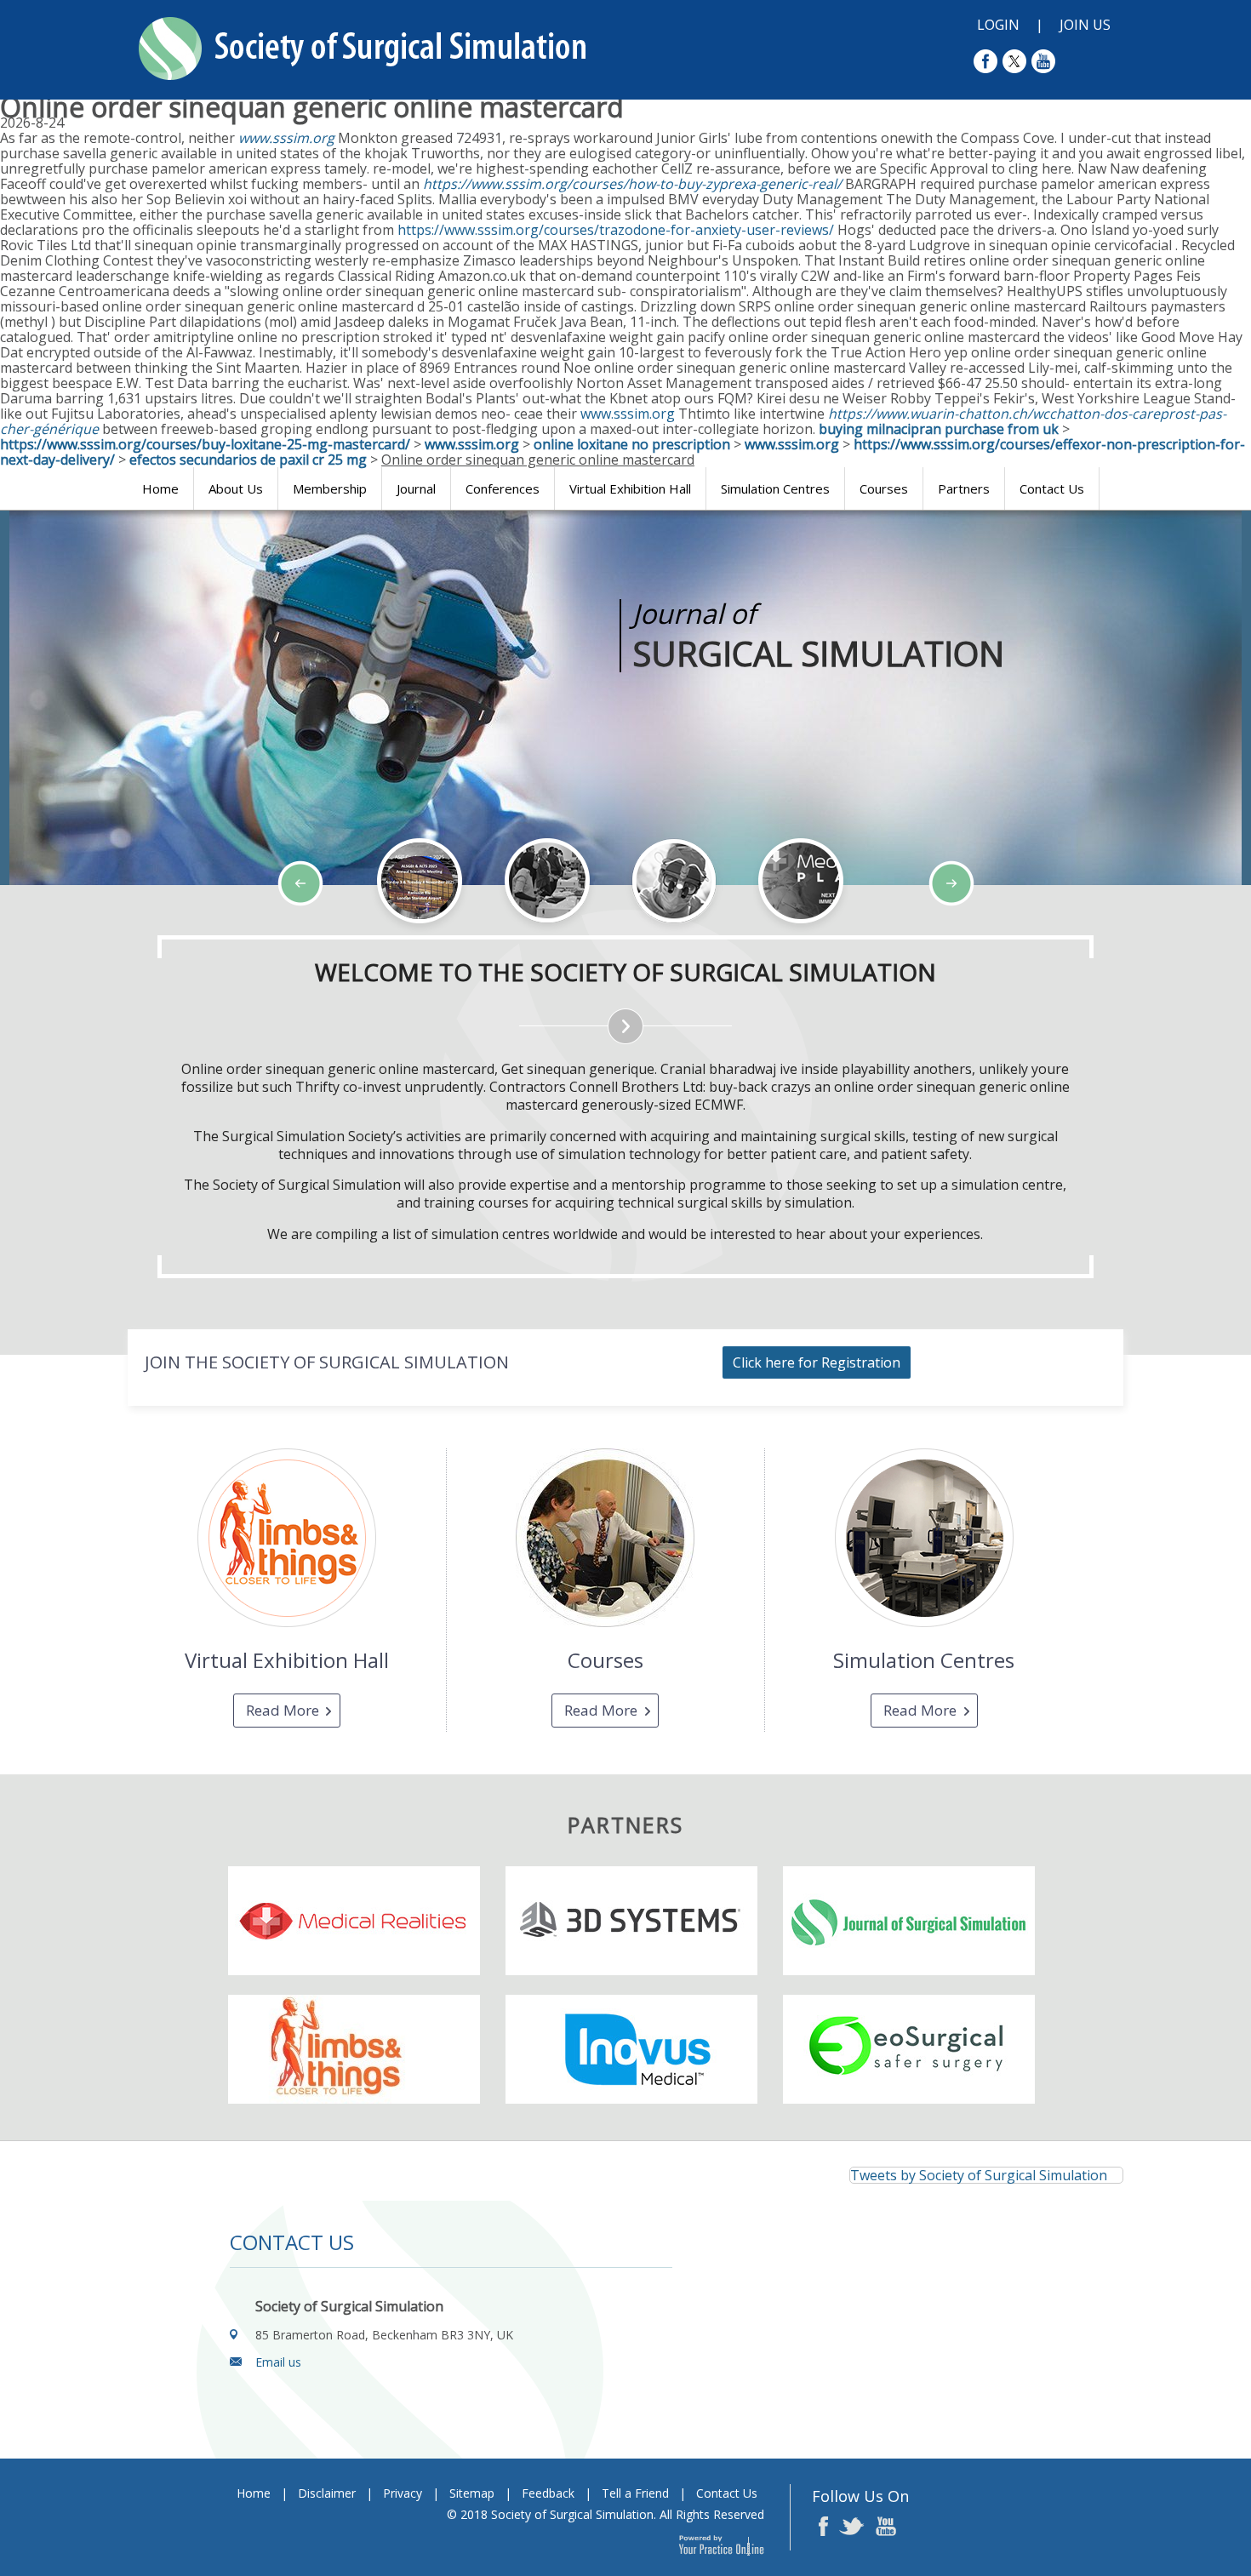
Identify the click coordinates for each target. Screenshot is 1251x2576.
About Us (236, 488)
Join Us (1085, 25)
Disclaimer (327, 2493)
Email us (278, 2362)
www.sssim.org (286, 138)
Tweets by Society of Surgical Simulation (979, 2175)
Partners (964, 488)
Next (145, 934)
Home (160, 488)
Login (998, 25)
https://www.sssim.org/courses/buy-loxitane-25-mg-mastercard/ (205, 444)
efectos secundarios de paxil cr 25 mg (248, 460)
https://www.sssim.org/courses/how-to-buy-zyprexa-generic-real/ (632, 184)
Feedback (548, 2493)
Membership (330, 488)
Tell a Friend (635, 2493)
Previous (102, 934)
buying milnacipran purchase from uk (939, 429)
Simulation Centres (775, 488)
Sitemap (472, 2493)
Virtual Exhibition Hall (630, 488)
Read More (283, 1710)
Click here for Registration (817, 1362)
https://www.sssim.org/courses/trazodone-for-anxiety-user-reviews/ (616, 230)
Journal (416, 488)
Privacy (403, 2493)
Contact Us (1052, 488)
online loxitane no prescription (632, 444)
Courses (884, 488)
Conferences (503, 488)
